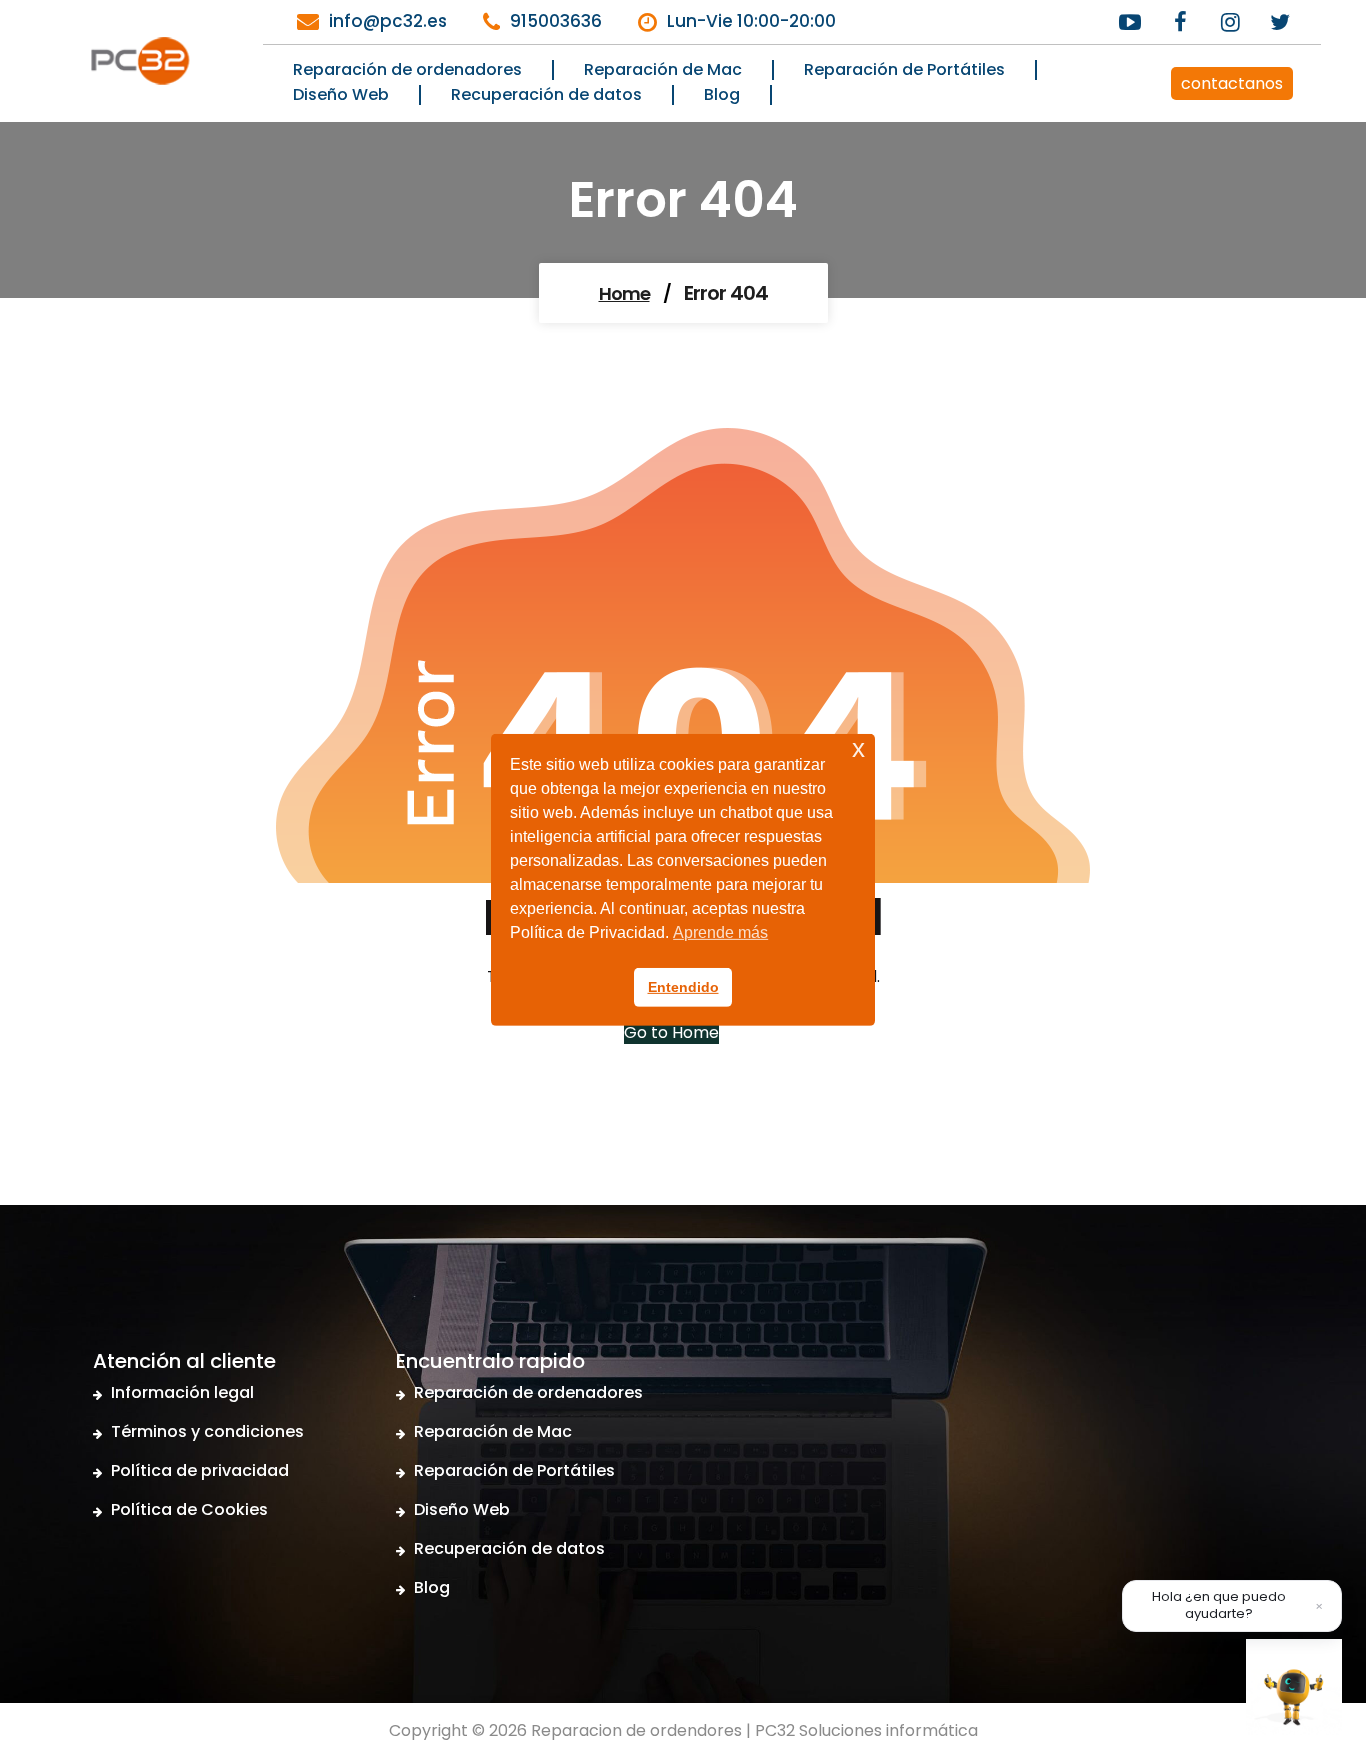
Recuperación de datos (509, 1548)
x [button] (858, 747)
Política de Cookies (189, 1509)
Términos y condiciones (207, 1431)
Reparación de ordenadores (528, 1392)
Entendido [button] (683, 987)
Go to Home (671, 1032)
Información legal (182, 1392)
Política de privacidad (200, 1470)
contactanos (1232, 83)
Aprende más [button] (720, 932)
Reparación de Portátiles (514, 1470)
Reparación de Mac (493, 1431)
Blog (432, 1587)
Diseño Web (462, 1509)
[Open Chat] (1294, 1687)
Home (624, 293)
